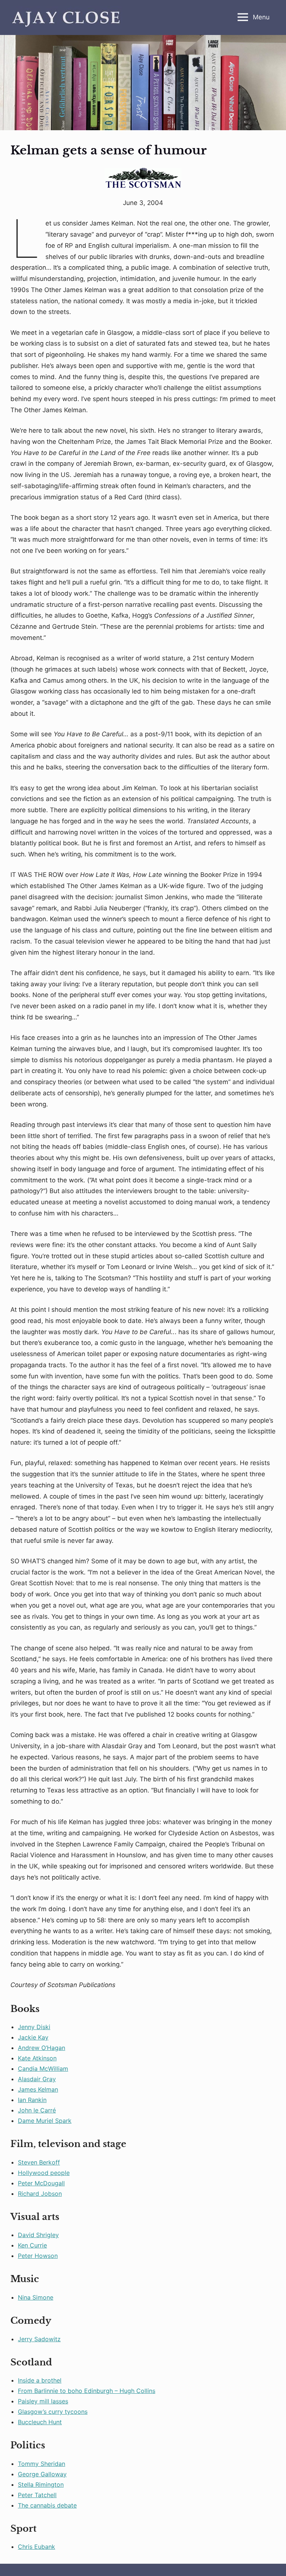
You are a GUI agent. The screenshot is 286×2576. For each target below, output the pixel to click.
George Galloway (42, 2474)
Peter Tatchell (37, 2495)
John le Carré (37, 2110)
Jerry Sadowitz (39, 2339)
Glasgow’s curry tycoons (53, 2412)
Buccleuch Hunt (40, 2422)
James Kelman (38, 2089)
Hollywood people (44, 2173)
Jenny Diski (34, 2027)
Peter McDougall (41, 2183)
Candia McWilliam (43, 2069)
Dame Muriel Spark (45, 2121)
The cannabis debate (47, 2505)
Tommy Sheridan (42, 2464)
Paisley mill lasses (43, 2401)
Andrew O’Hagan (42, 2048)
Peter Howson (38, 2256)
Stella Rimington (41, 2484)
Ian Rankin (32, 2100)
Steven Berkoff (39, 2162)
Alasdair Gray (37, 2079)
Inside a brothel (40, 2380)
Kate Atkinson (37, 2058)
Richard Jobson (40, 2194)
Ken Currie (32, 2245)
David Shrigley (38, 2235)
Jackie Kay (33, 2037)
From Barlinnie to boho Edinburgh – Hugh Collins (87, 2391)
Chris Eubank (36, 2547)
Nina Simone (36, 2297)
